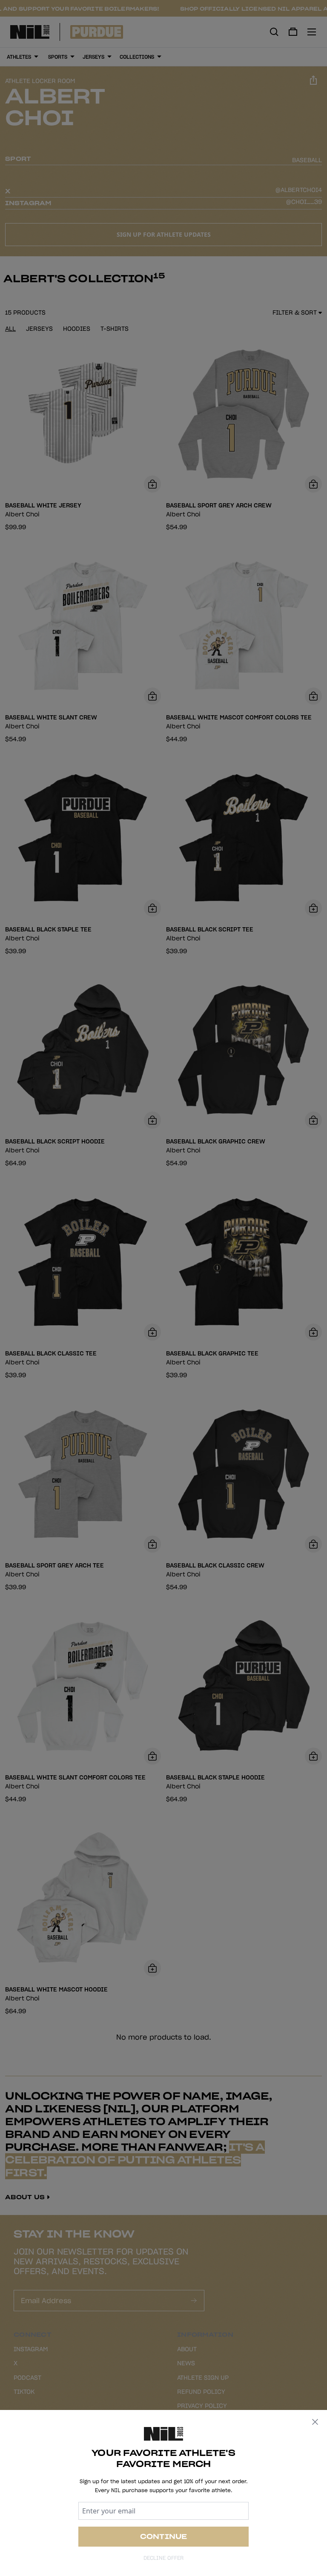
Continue (164, 2536)
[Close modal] (315, 2422)
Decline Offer (163, 2558)
